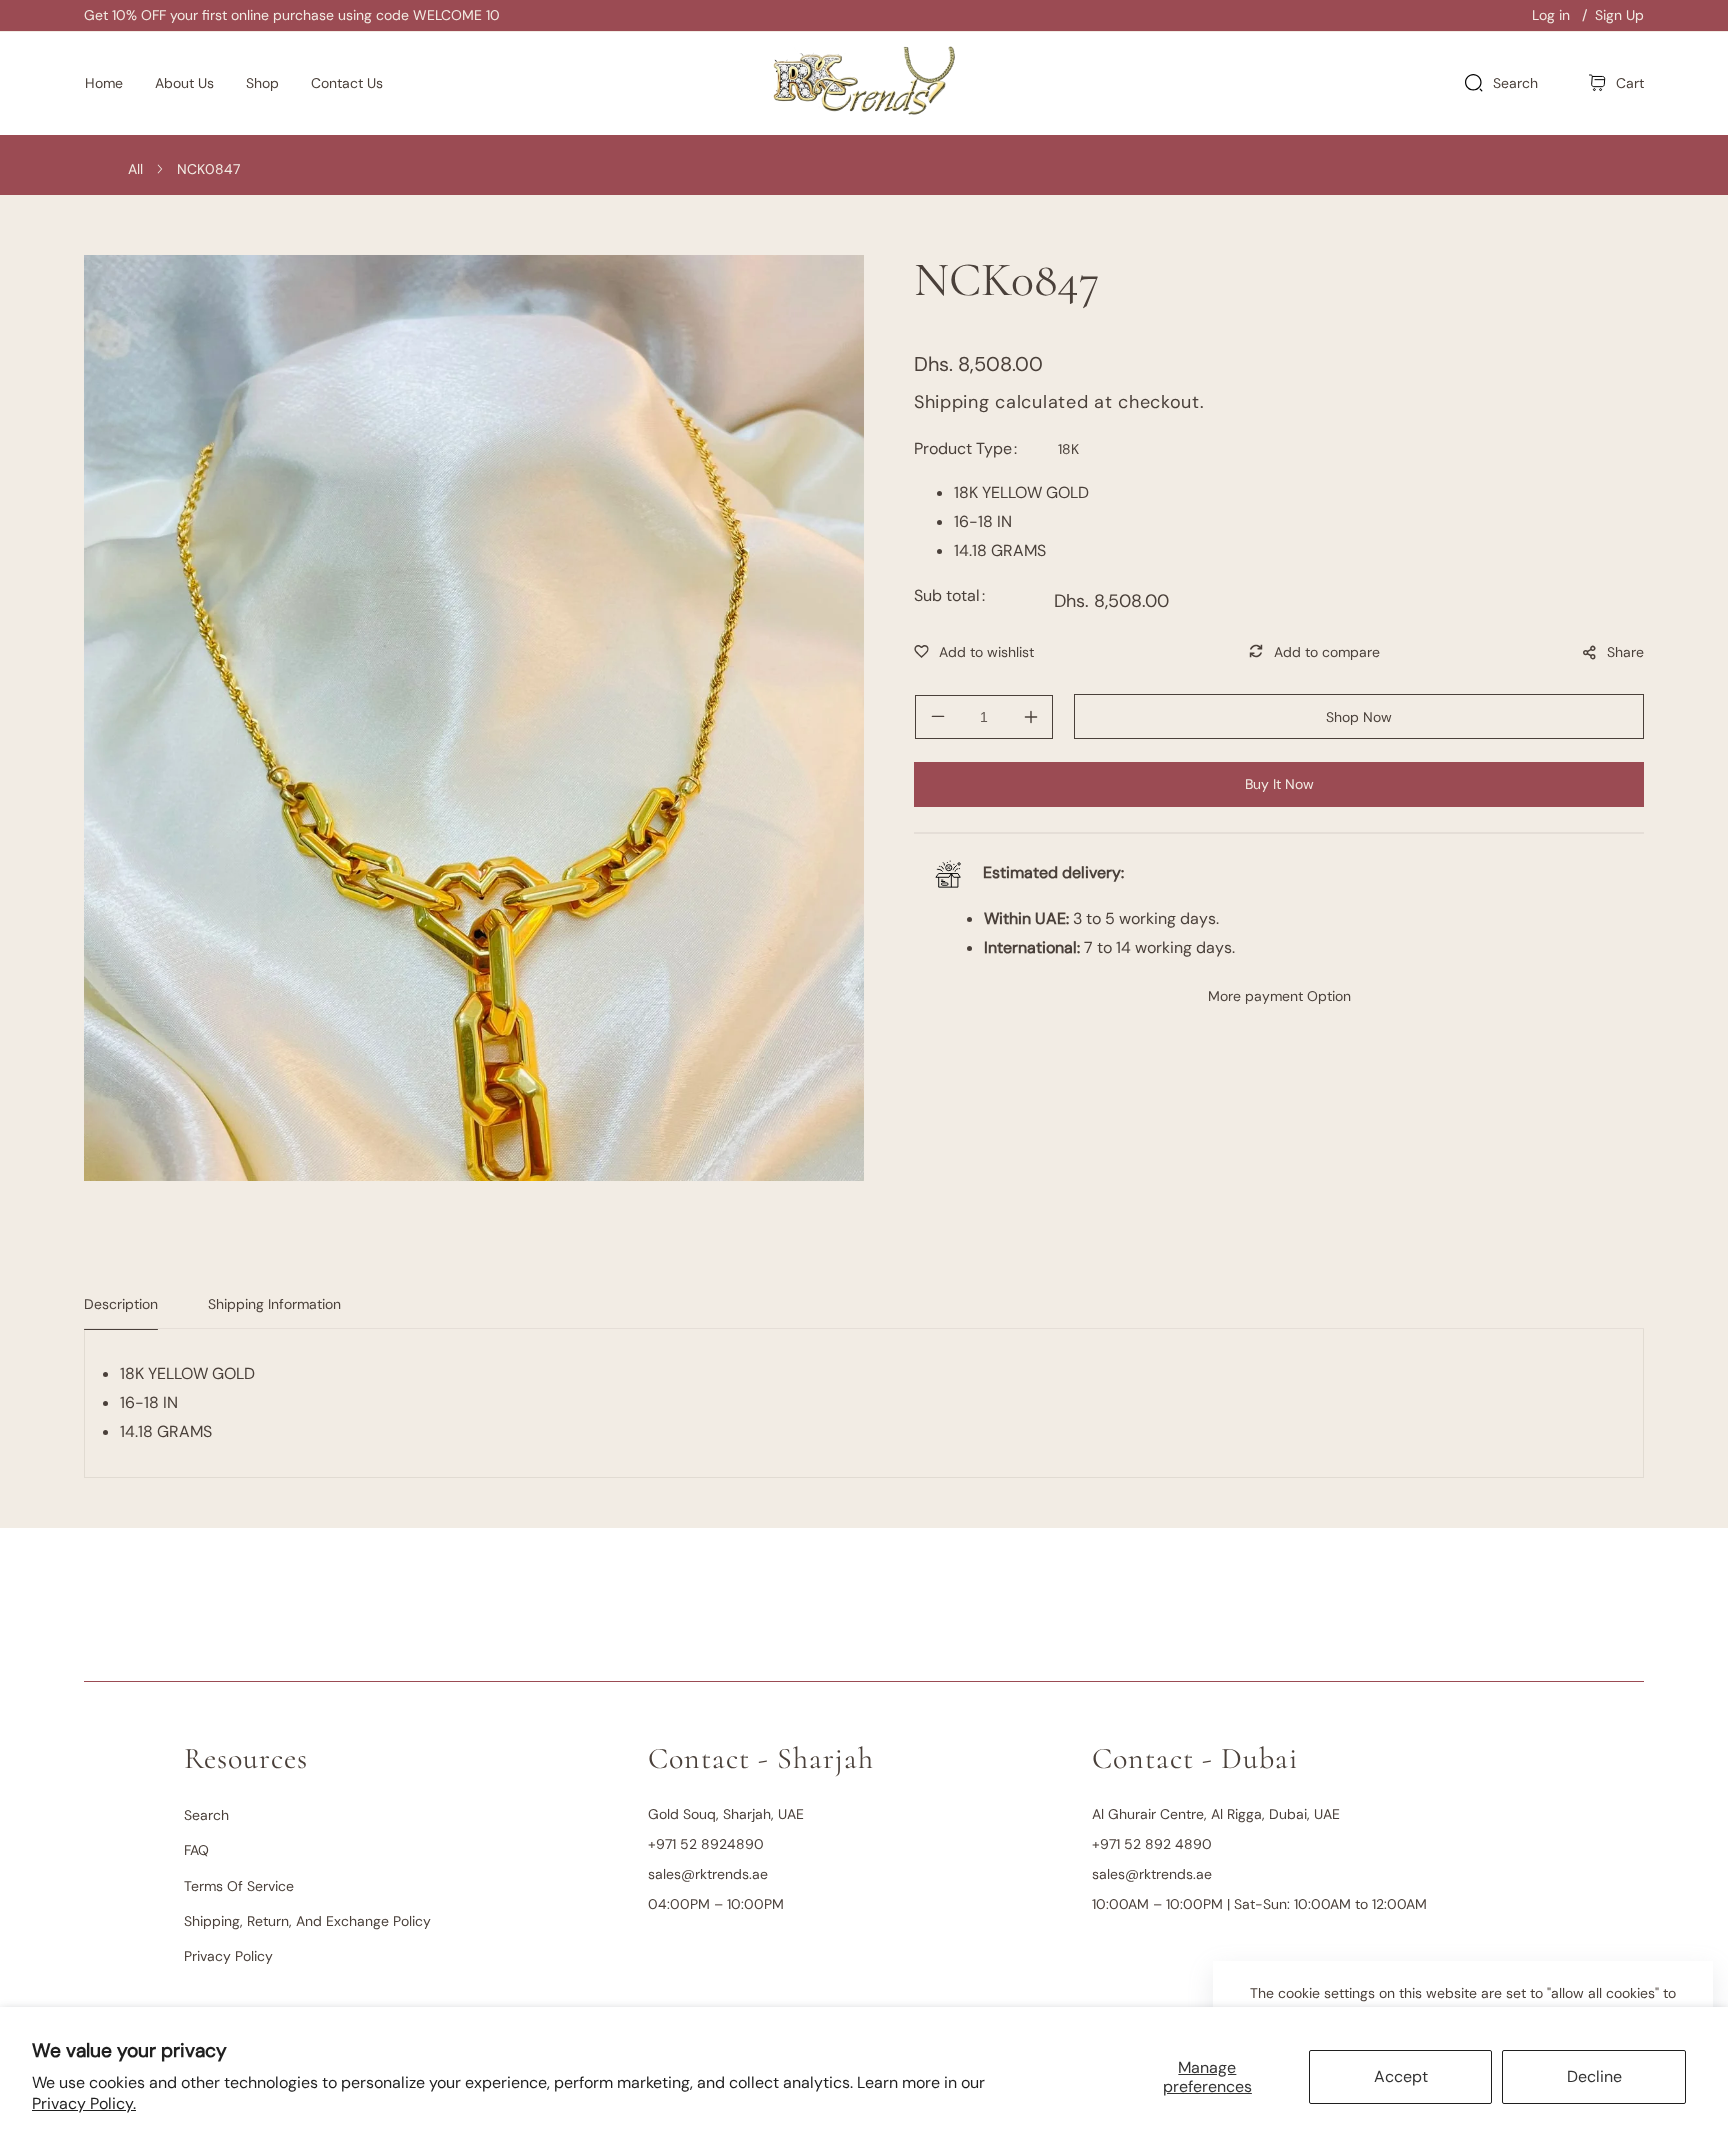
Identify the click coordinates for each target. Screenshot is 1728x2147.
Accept (1401, 2076)
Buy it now (1279, 784)
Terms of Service (239, 1886)
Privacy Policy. (84, 2103)
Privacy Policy (228, 1956)
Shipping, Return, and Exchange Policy (307, 1921)
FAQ (196, 1850)
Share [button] (1625, 652)
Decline (1594, 2076)
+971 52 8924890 (706, 1844)
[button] (1616, 83)
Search (206, 1815)
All (135, 169)
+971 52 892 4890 (1152, 1844)
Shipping (952, 402)
